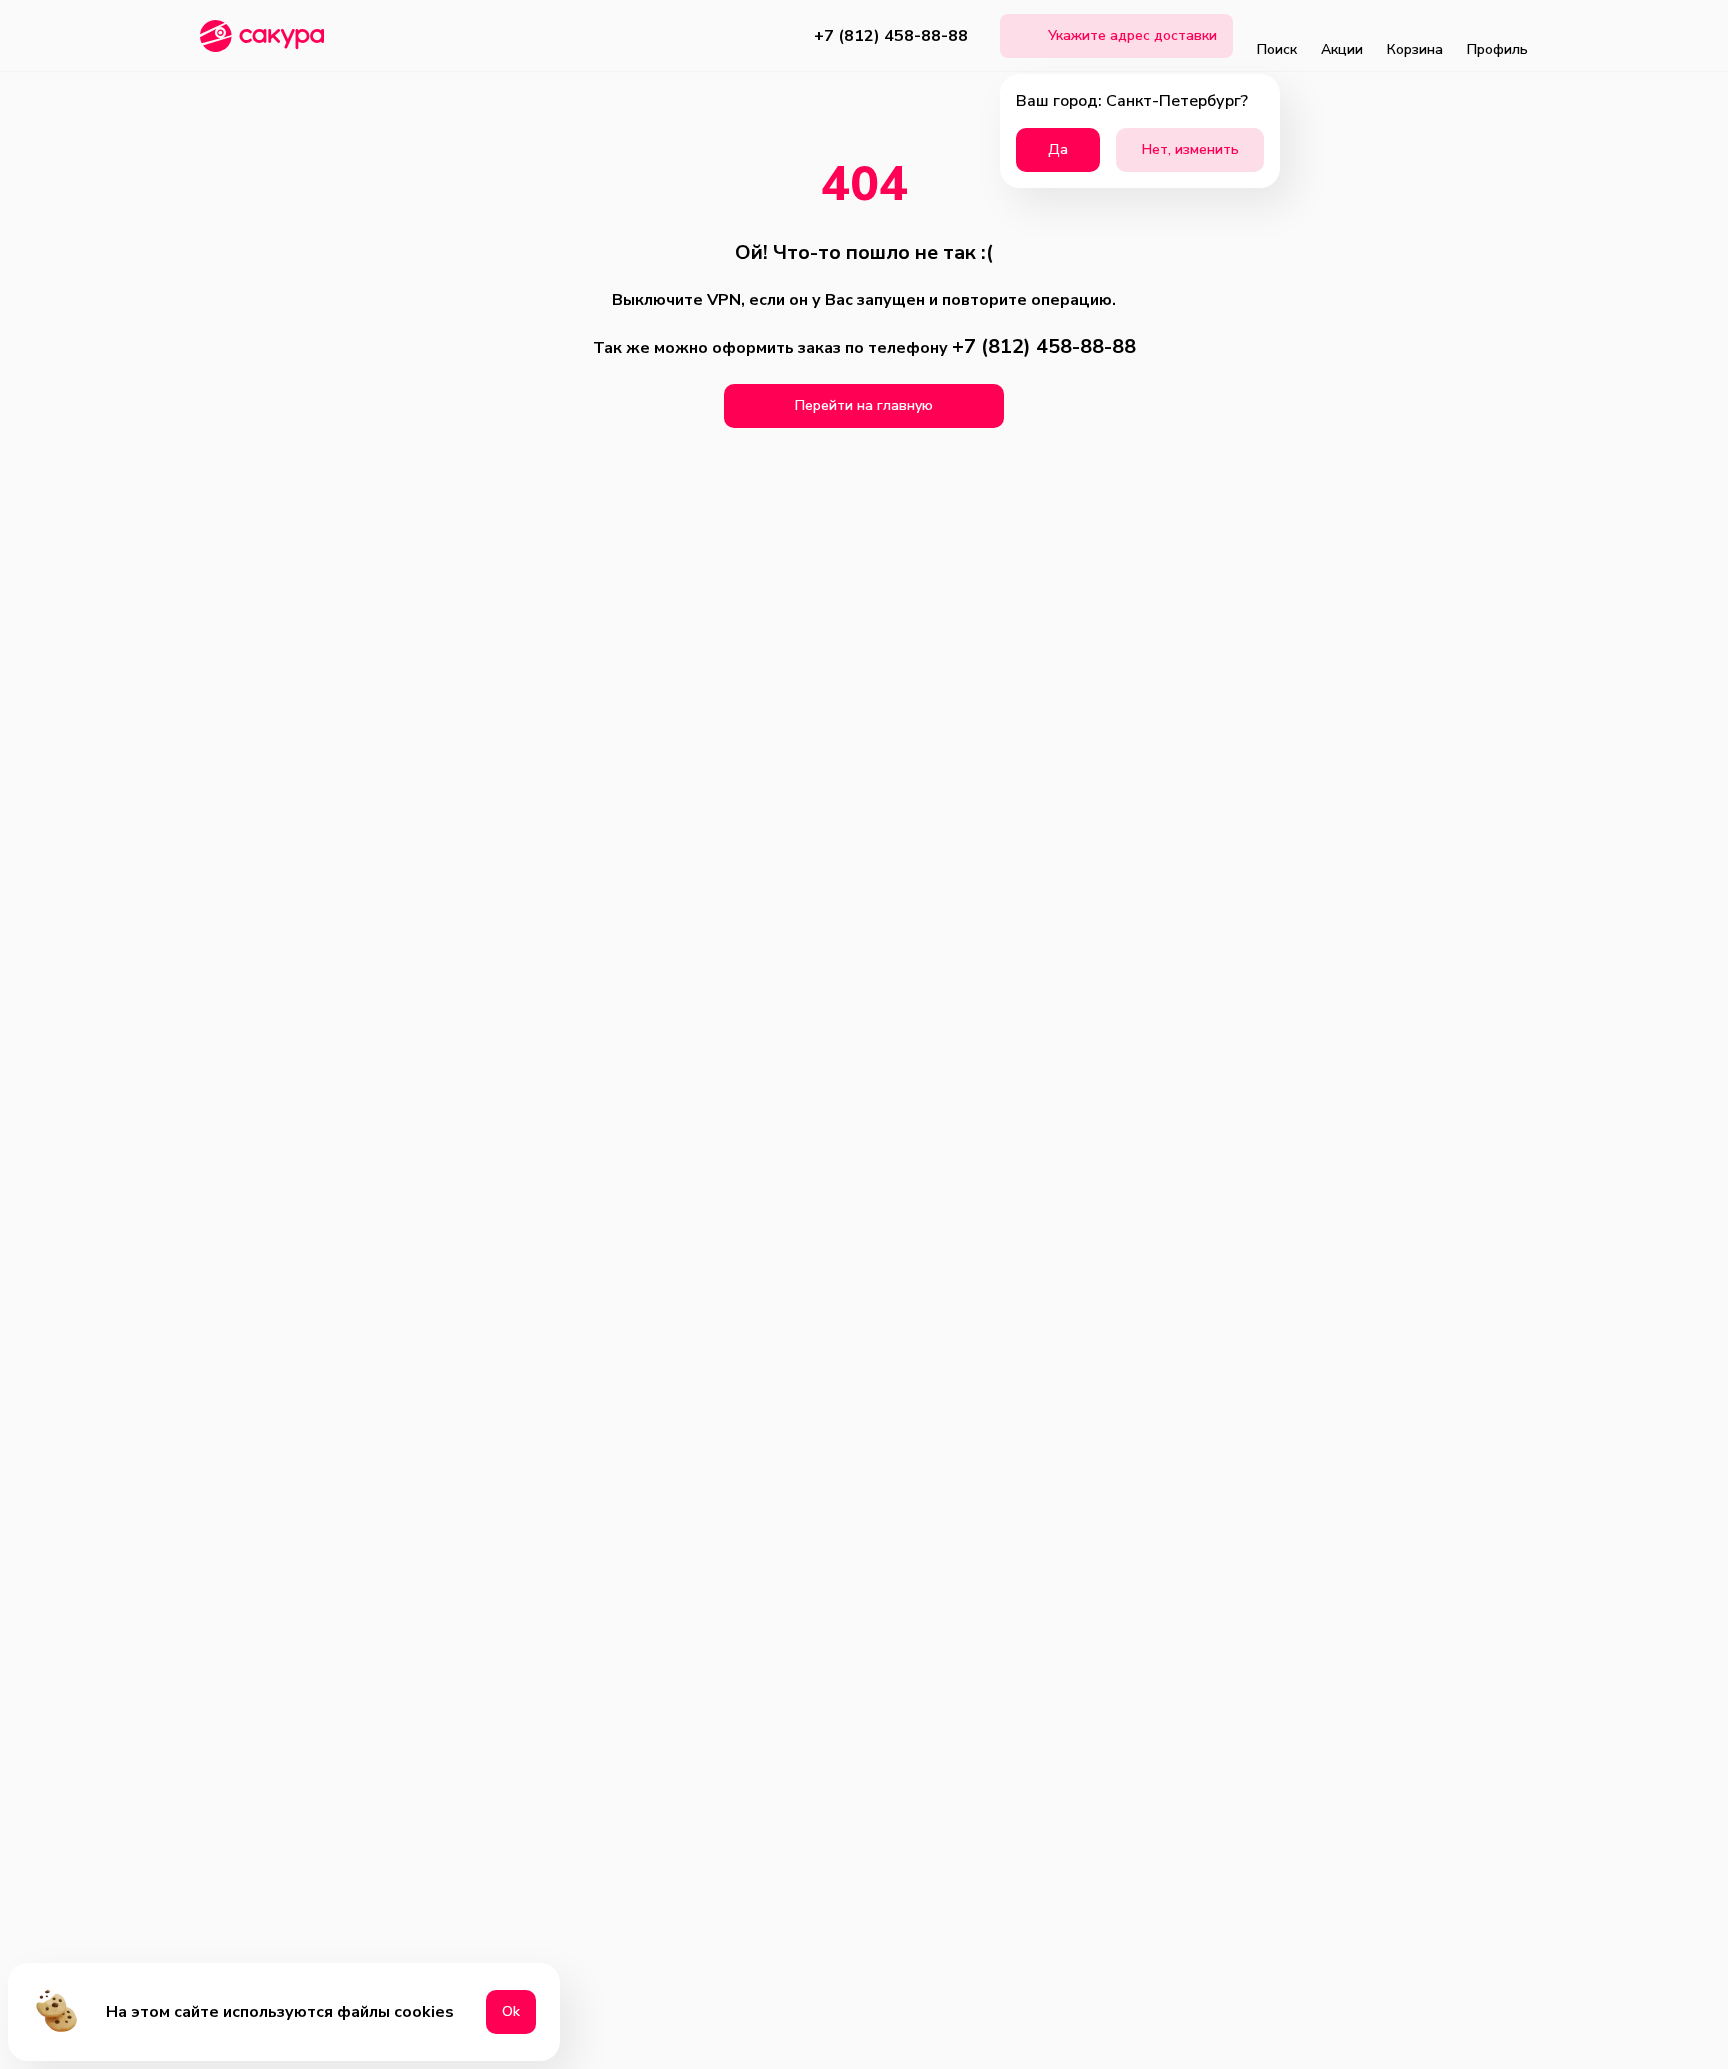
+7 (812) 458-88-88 (891, 36)
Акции (1342, 49)
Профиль (1497, 49)
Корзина (1415, 49)
